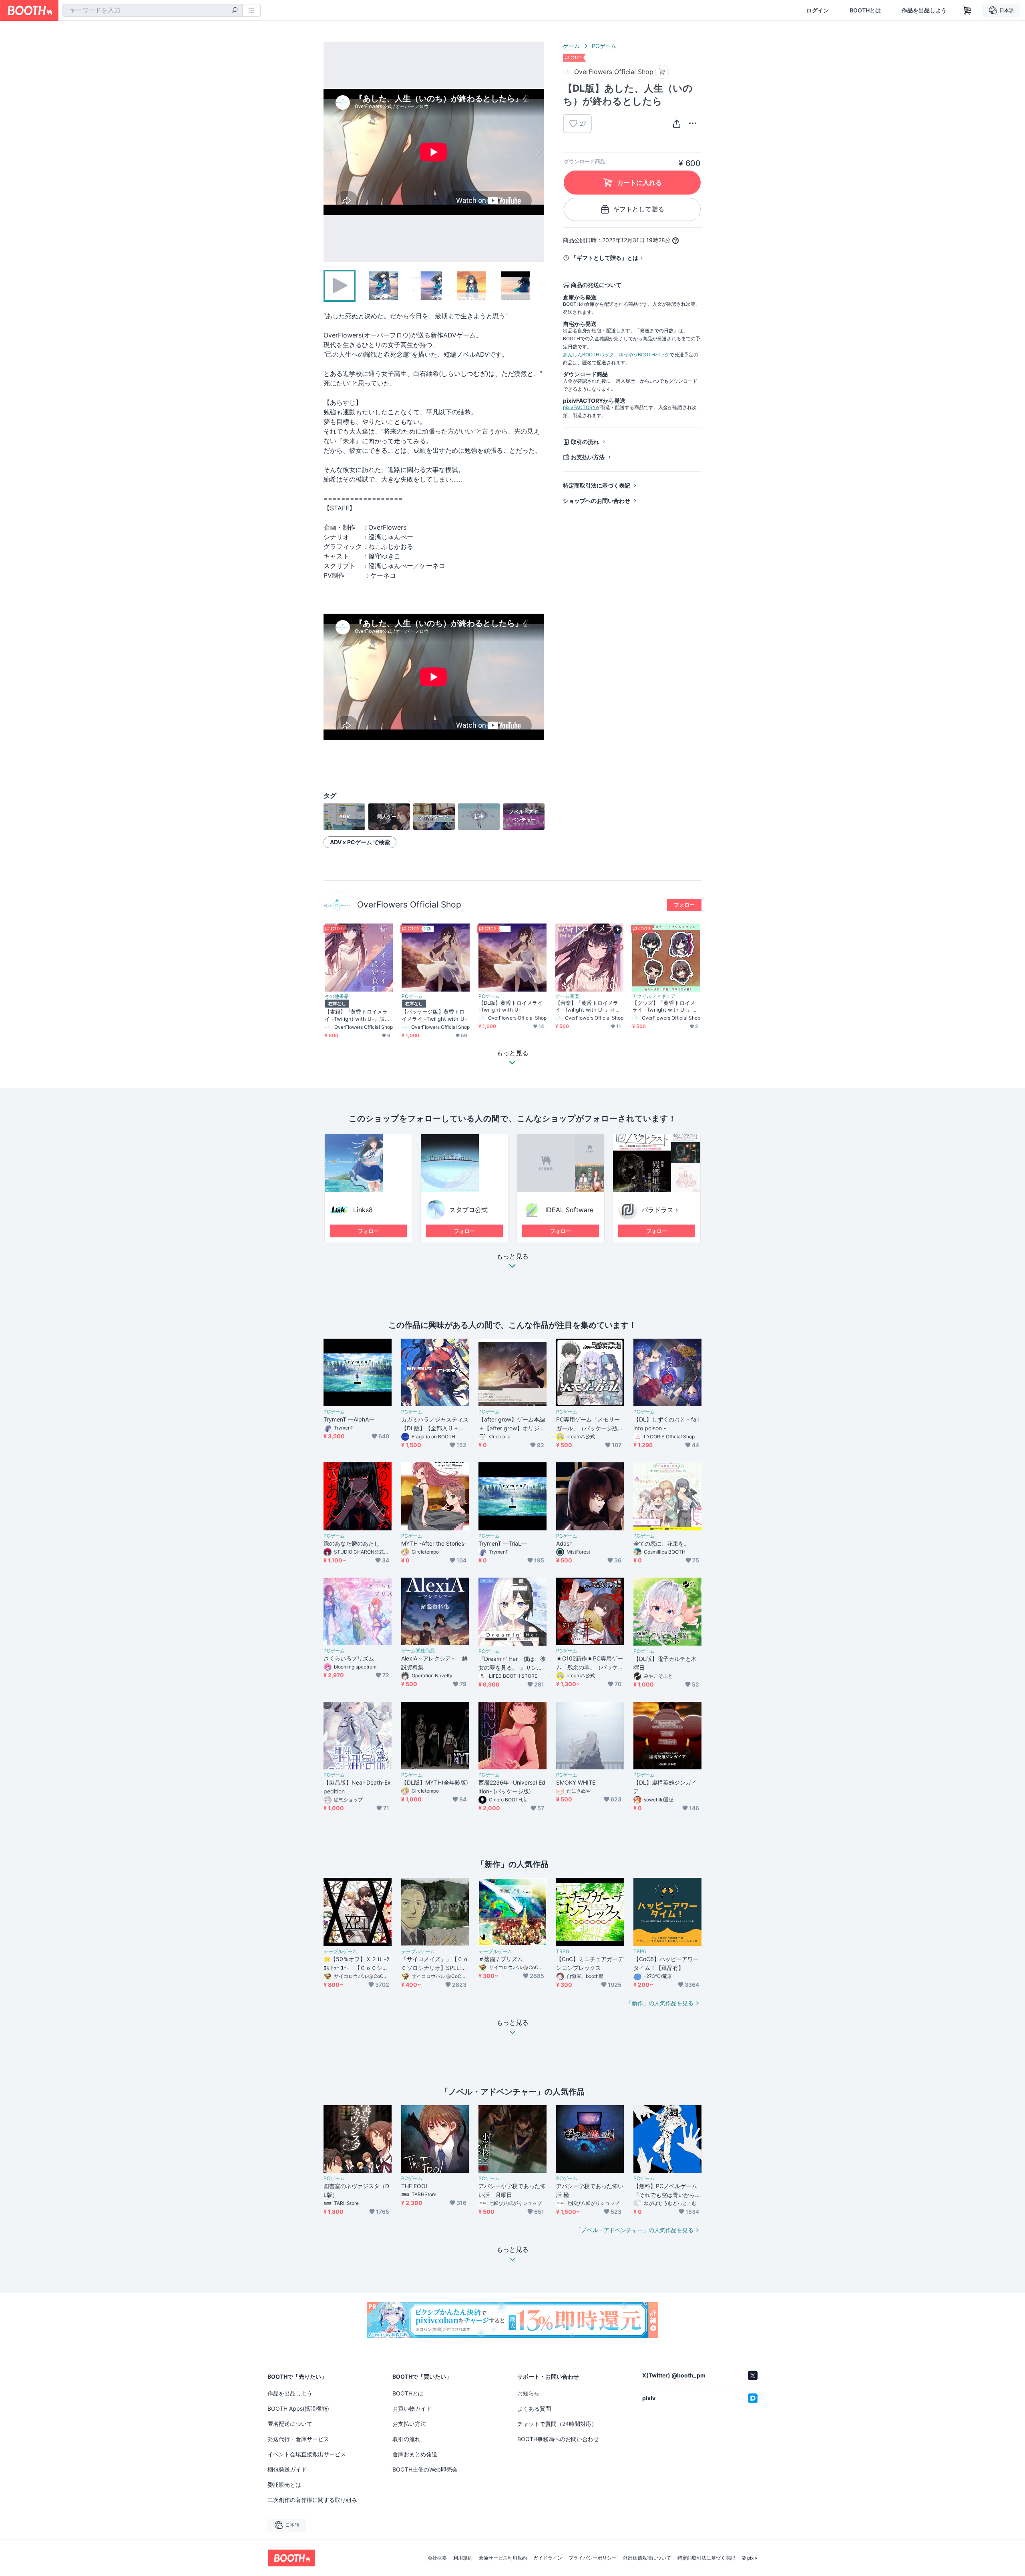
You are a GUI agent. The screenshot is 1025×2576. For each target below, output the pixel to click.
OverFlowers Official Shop (409, 905)
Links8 (363, 1210)
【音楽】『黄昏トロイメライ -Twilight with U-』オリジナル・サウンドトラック (588, 1006)
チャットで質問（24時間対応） (557, 2424)
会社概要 (437, 2558)
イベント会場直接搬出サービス (307, 2454)
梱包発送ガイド (287, 2469)
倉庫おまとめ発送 (415, 2454)
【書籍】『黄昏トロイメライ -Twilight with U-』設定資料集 (357, 1015)
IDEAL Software (569, 1210)
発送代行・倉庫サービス (298, 2439)
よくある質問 (534, 2408)
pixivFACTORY (579, 407)
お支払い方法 (588, 457)
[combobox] (153, 10)
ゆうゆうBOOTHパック (644, 354)
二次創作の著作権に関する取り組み (312, 2500)
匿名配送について (290, 2424)
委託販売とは (284, 2485)
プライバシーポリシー (593, 2558)
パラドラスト (661, 1210)
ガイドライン (548, 2558)
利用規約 (463, 2558)
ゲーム (571, 46)
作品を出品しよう (924, 10)
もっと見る (512, 1257)
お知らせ (529, 2393)
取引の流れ (585, 442)
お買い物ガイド (412, 2408)
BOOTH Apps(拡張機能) (298, 2408)
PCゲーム (604, 46)
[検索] (235, 11)
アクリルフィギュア (654, 996)
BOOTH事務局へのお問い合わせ (558, 2439)
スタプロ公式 (468, 1210)
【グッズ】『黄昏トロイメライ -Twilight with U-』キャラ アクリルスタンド (665, 1006)
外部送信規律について (647, 2558)
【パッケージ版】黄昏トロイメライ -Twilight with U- (434, 1015)
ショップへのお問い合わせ (597, 501)
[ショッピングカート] (967, 10)
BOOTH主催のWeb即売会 (425, 2469)
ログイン (818, 10)
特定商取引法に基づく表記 (597, 485)
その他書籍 (337, 996)
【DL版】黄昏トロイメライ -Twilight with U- (510, 1006)
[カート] (662, 72)
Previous (330, 152)
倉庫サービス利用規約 (503, 2558)
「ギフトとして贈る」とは (605, 258)
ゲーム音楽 (567, 996)
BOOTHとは (865, 10)
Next (537, 152)
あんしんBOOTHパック (588, 354)
